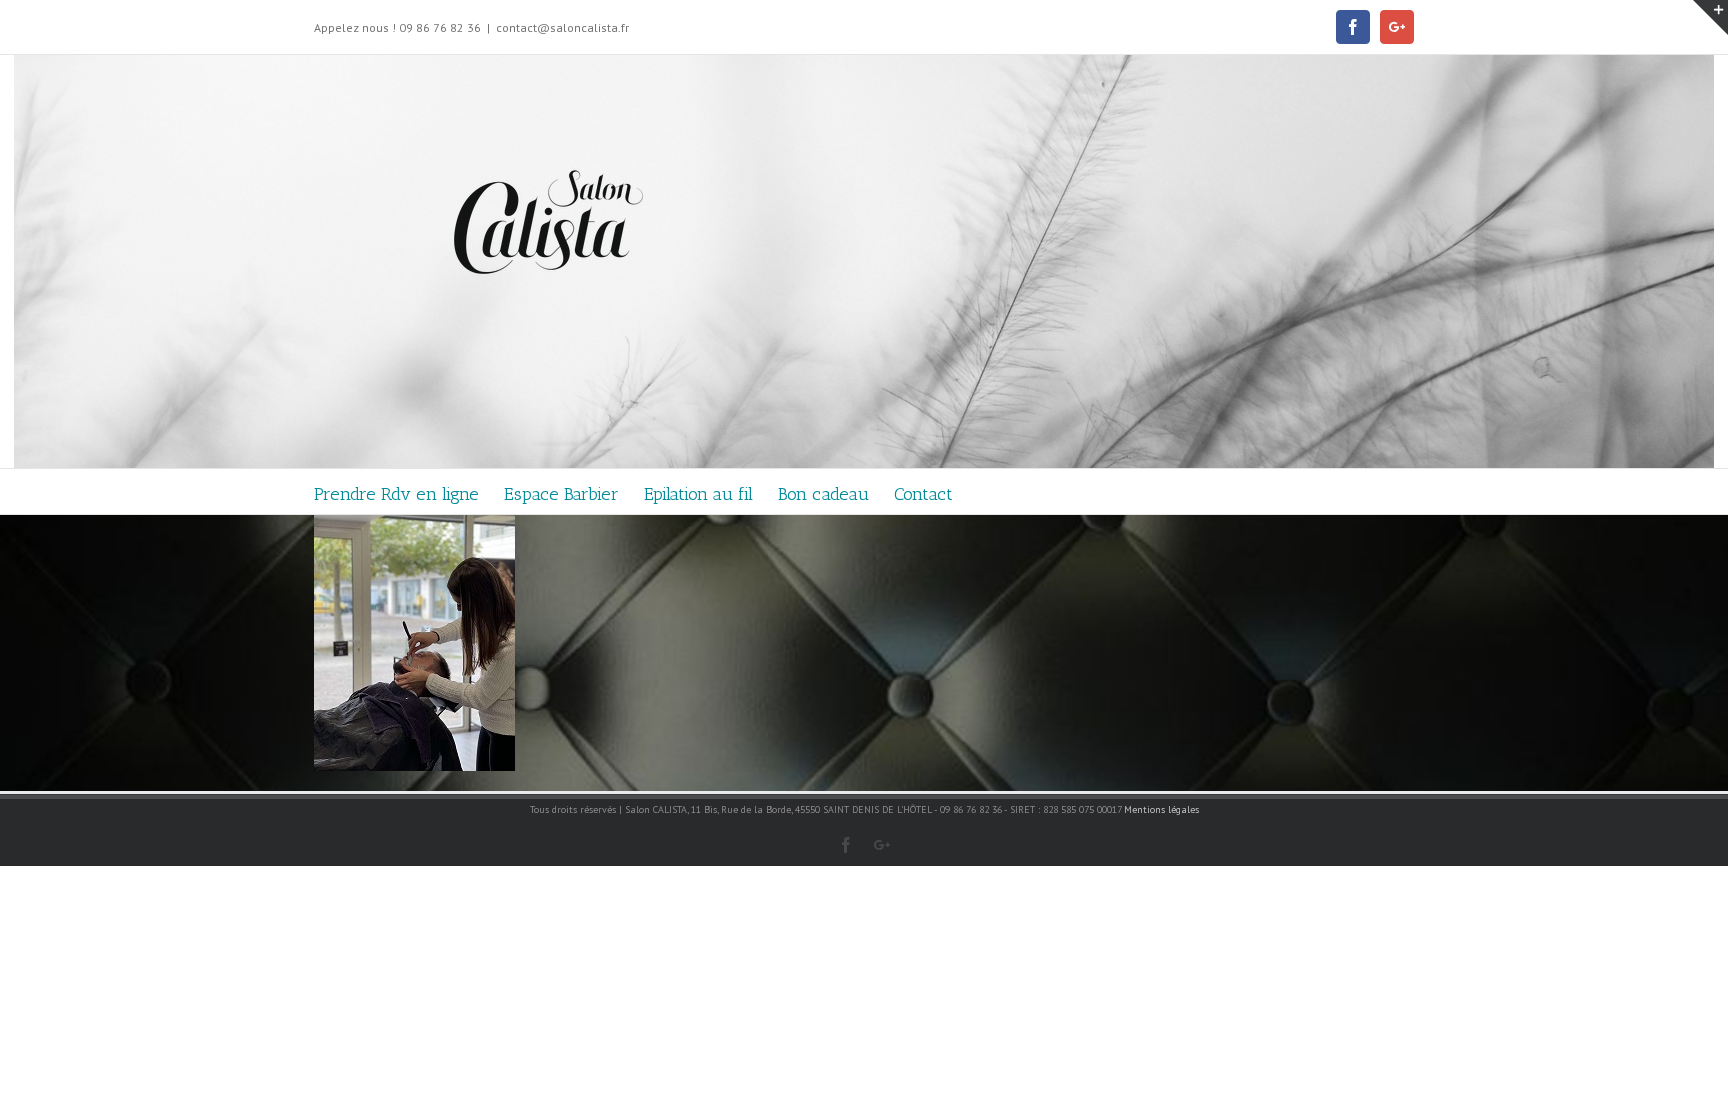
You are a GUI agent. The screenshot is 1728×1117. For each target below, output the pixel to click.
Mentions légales (1161, 809)
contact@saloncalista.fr (562, 27)
